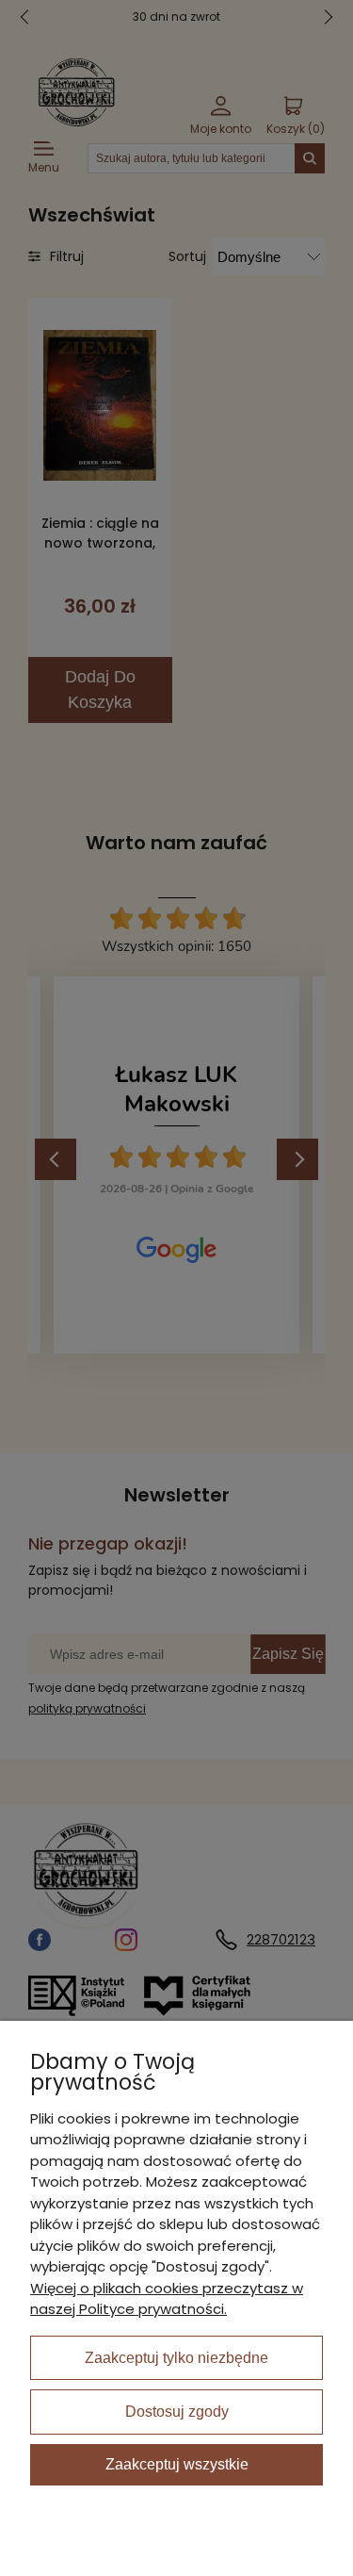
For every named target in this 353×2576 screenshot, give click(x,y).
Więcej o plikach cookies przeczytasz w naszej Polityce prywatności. (167, 2299)
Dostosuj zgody (177, 2412)
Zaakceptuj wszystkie (177, 2464)
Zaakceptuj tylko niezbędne (176, 2358)
